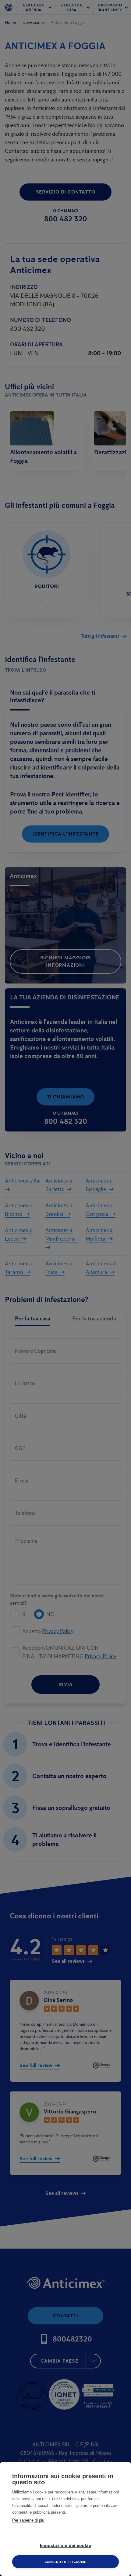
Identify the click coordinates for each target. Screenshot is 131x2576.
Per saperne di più (28, 2520)
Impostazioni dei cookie (65, 2546)
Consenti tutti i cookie (66, 2562)
